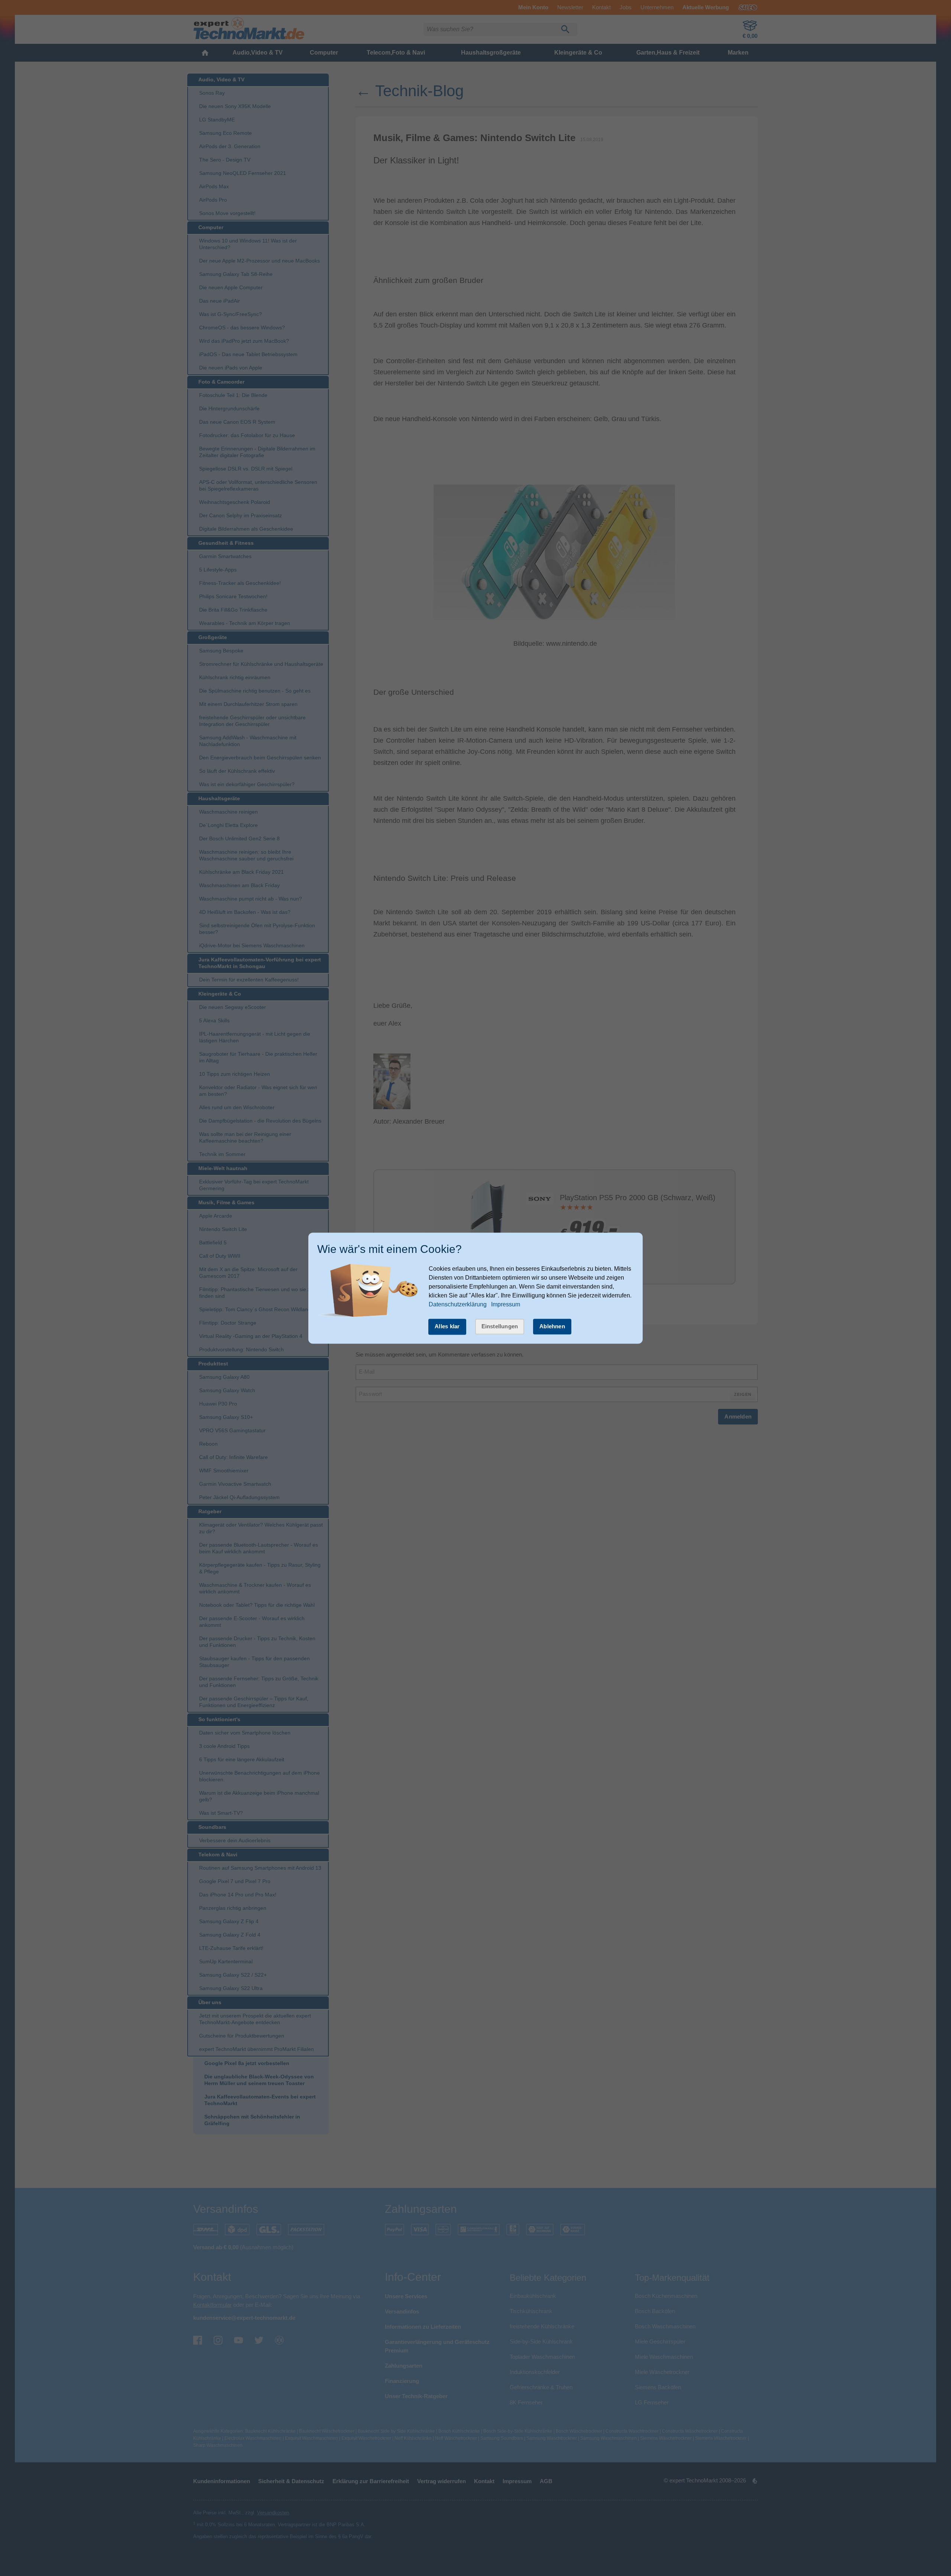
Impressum (506, 1305)
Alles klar (447, 1327)
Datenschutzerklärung (458, 1305)
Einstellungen (500, 1327)
